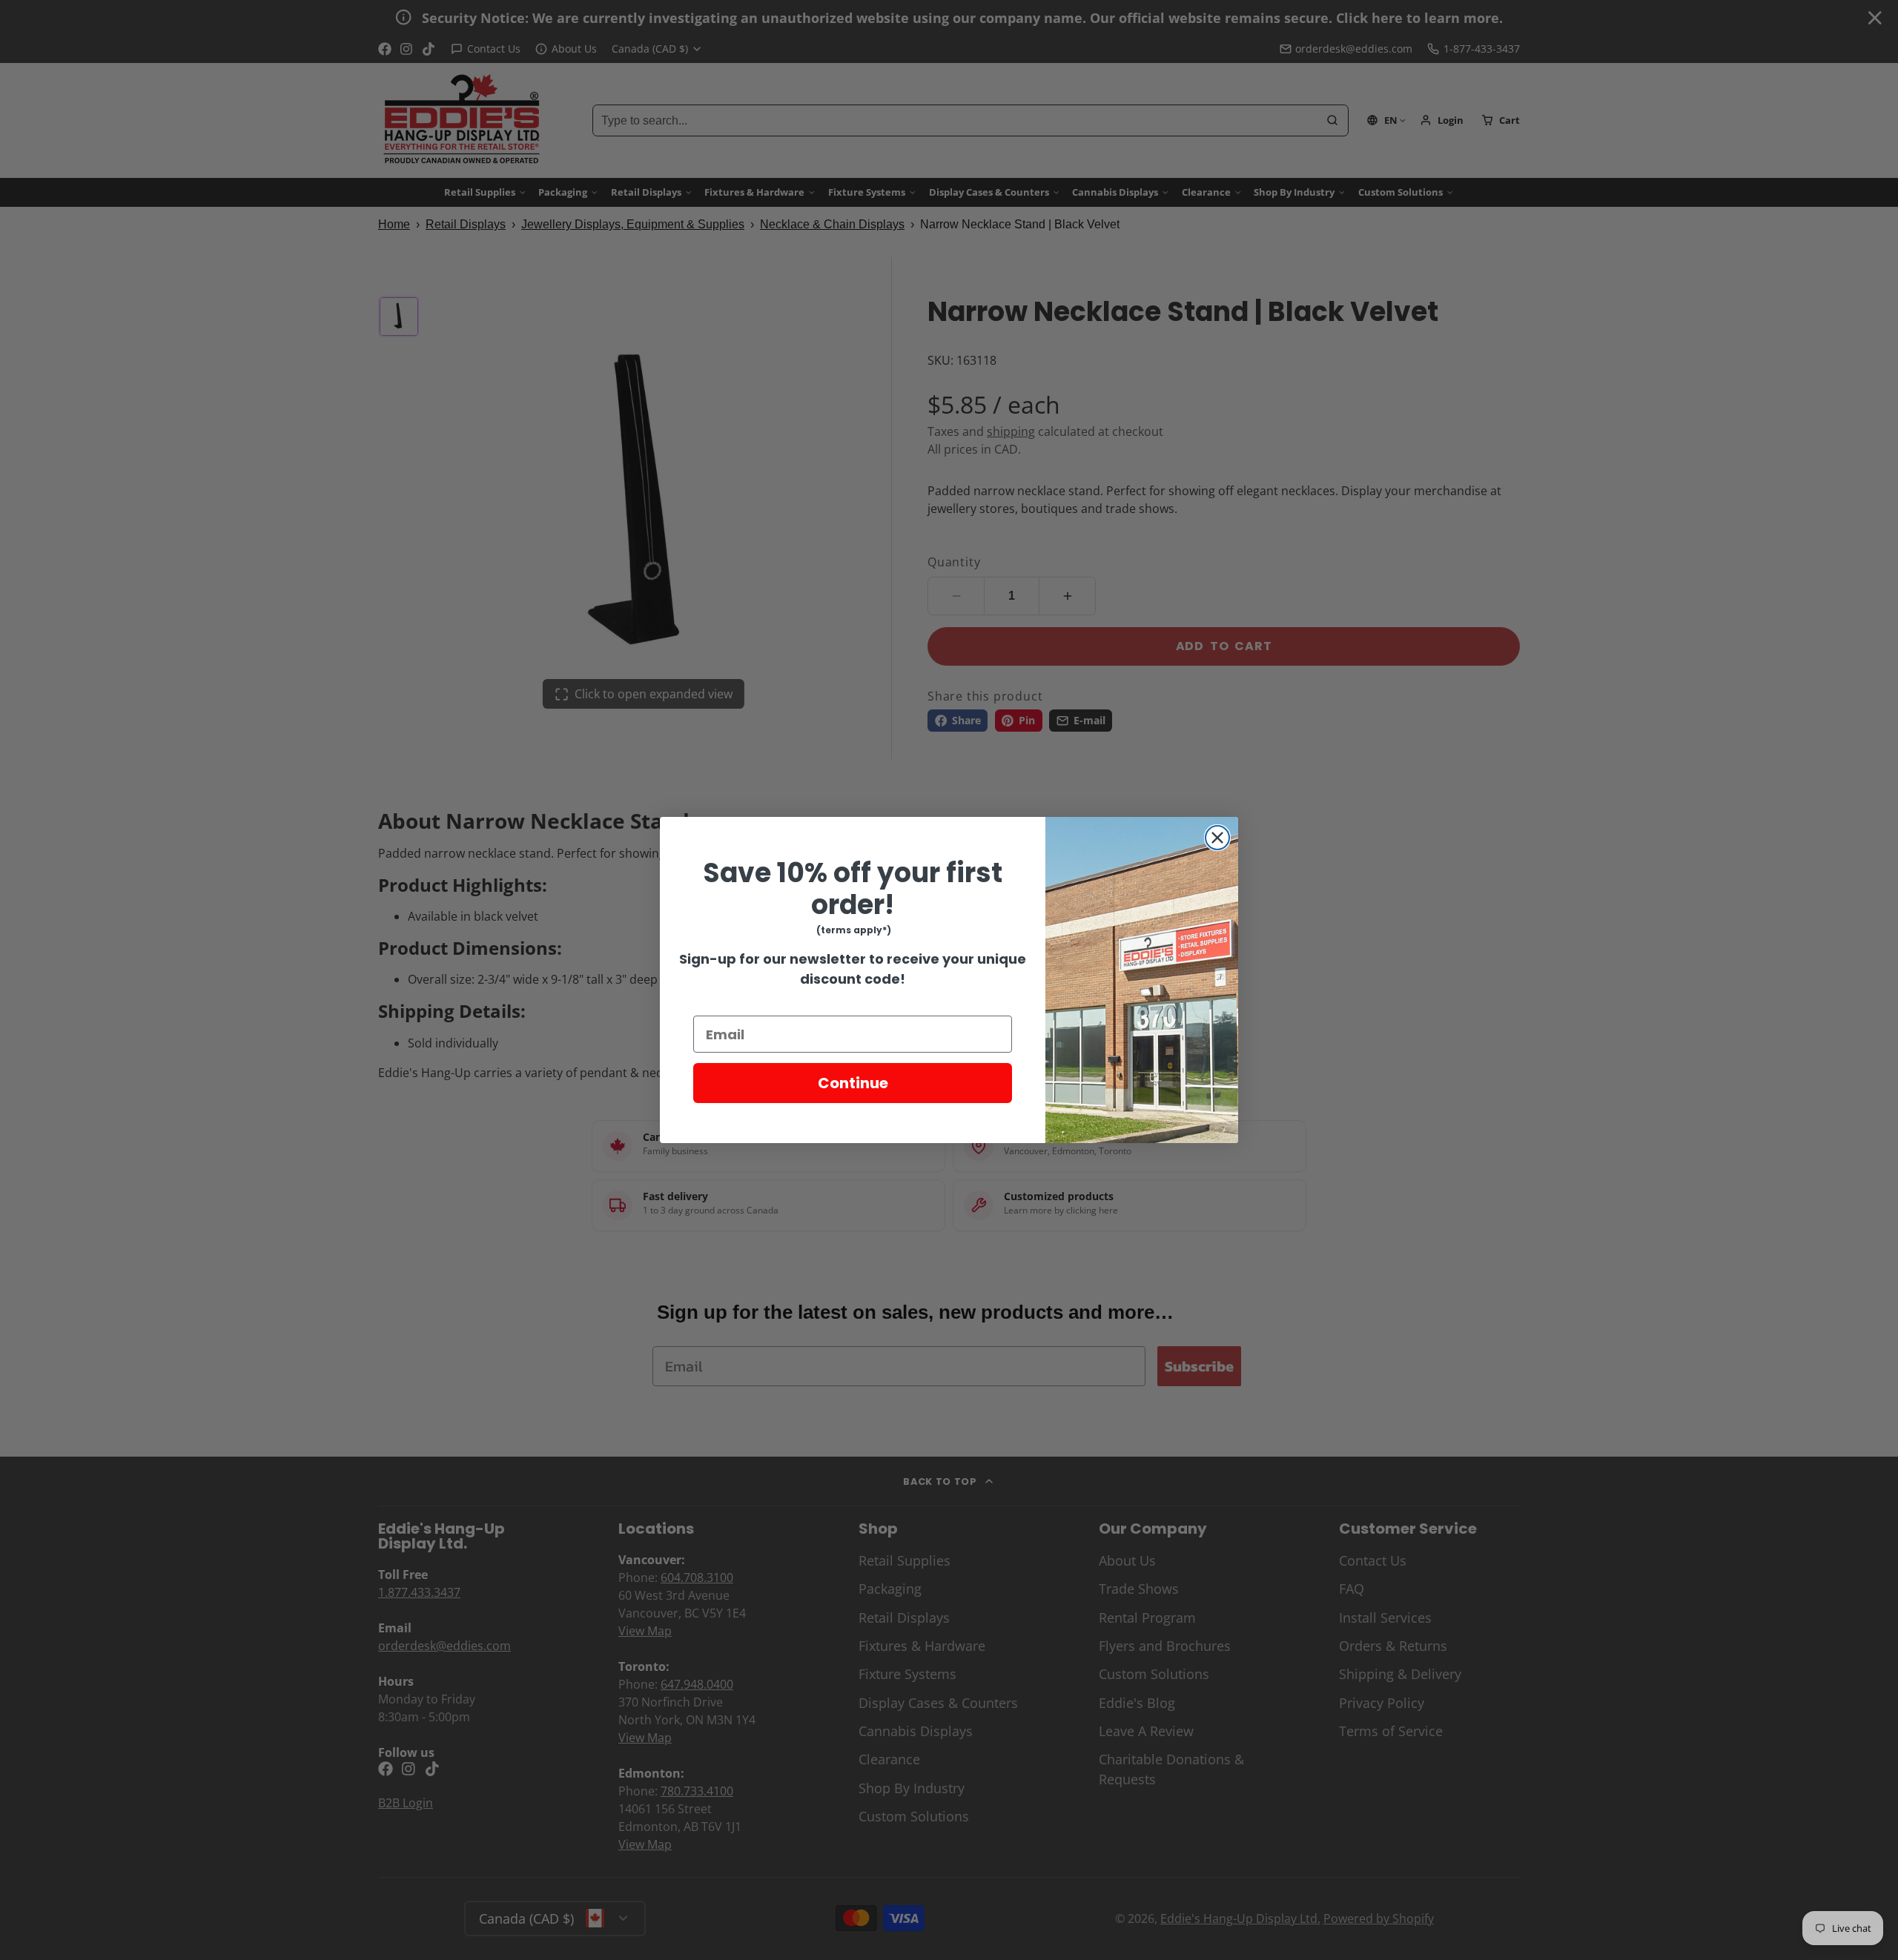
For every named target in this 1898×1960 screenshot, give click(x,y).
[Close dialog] (1217, 838)
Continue (853, 1083)
